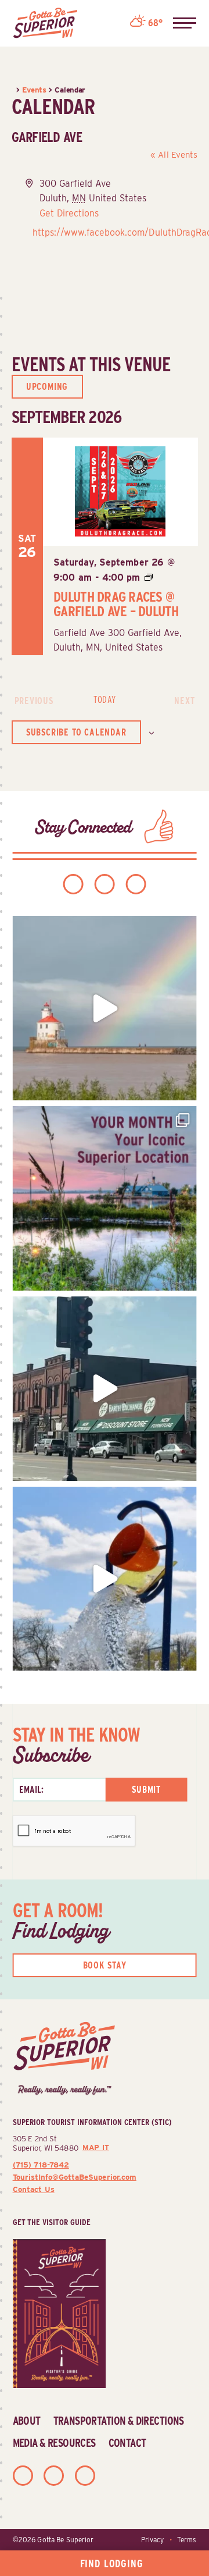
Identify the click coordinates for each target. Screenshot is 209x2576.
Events (34, 90)
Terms (187, 2540)
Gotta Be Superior (65, 2540)
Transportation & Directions (119, 2421)
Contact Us (34, 2189)
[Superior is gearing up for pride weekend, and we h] (105, 1008)
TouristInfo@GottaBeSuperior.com (75, 2177)
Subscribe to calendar (76, 732)
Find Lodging (112, 2563)
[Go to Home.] (14, 90)
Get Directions (69, 213)
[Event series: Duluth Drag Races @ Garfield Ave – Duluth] (149, 578)
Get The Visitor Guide (52, 2222)
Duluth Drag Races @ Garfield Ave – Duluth (116, 604)
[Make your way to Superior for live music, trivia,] (105, 1579)
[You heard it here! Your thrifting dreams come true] (105, 1389)
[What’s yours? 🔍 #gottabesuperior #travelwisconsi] (105, 1198)
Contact (127, 2443)
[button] (185, 23)
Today (104, 700)
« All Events (174, 155)
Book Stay (105, 1965)
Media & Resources (54, 2443)
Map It (96, 2147)
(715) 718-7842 (41, 2165)
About (27, 2421)
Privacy (152, 2540)
